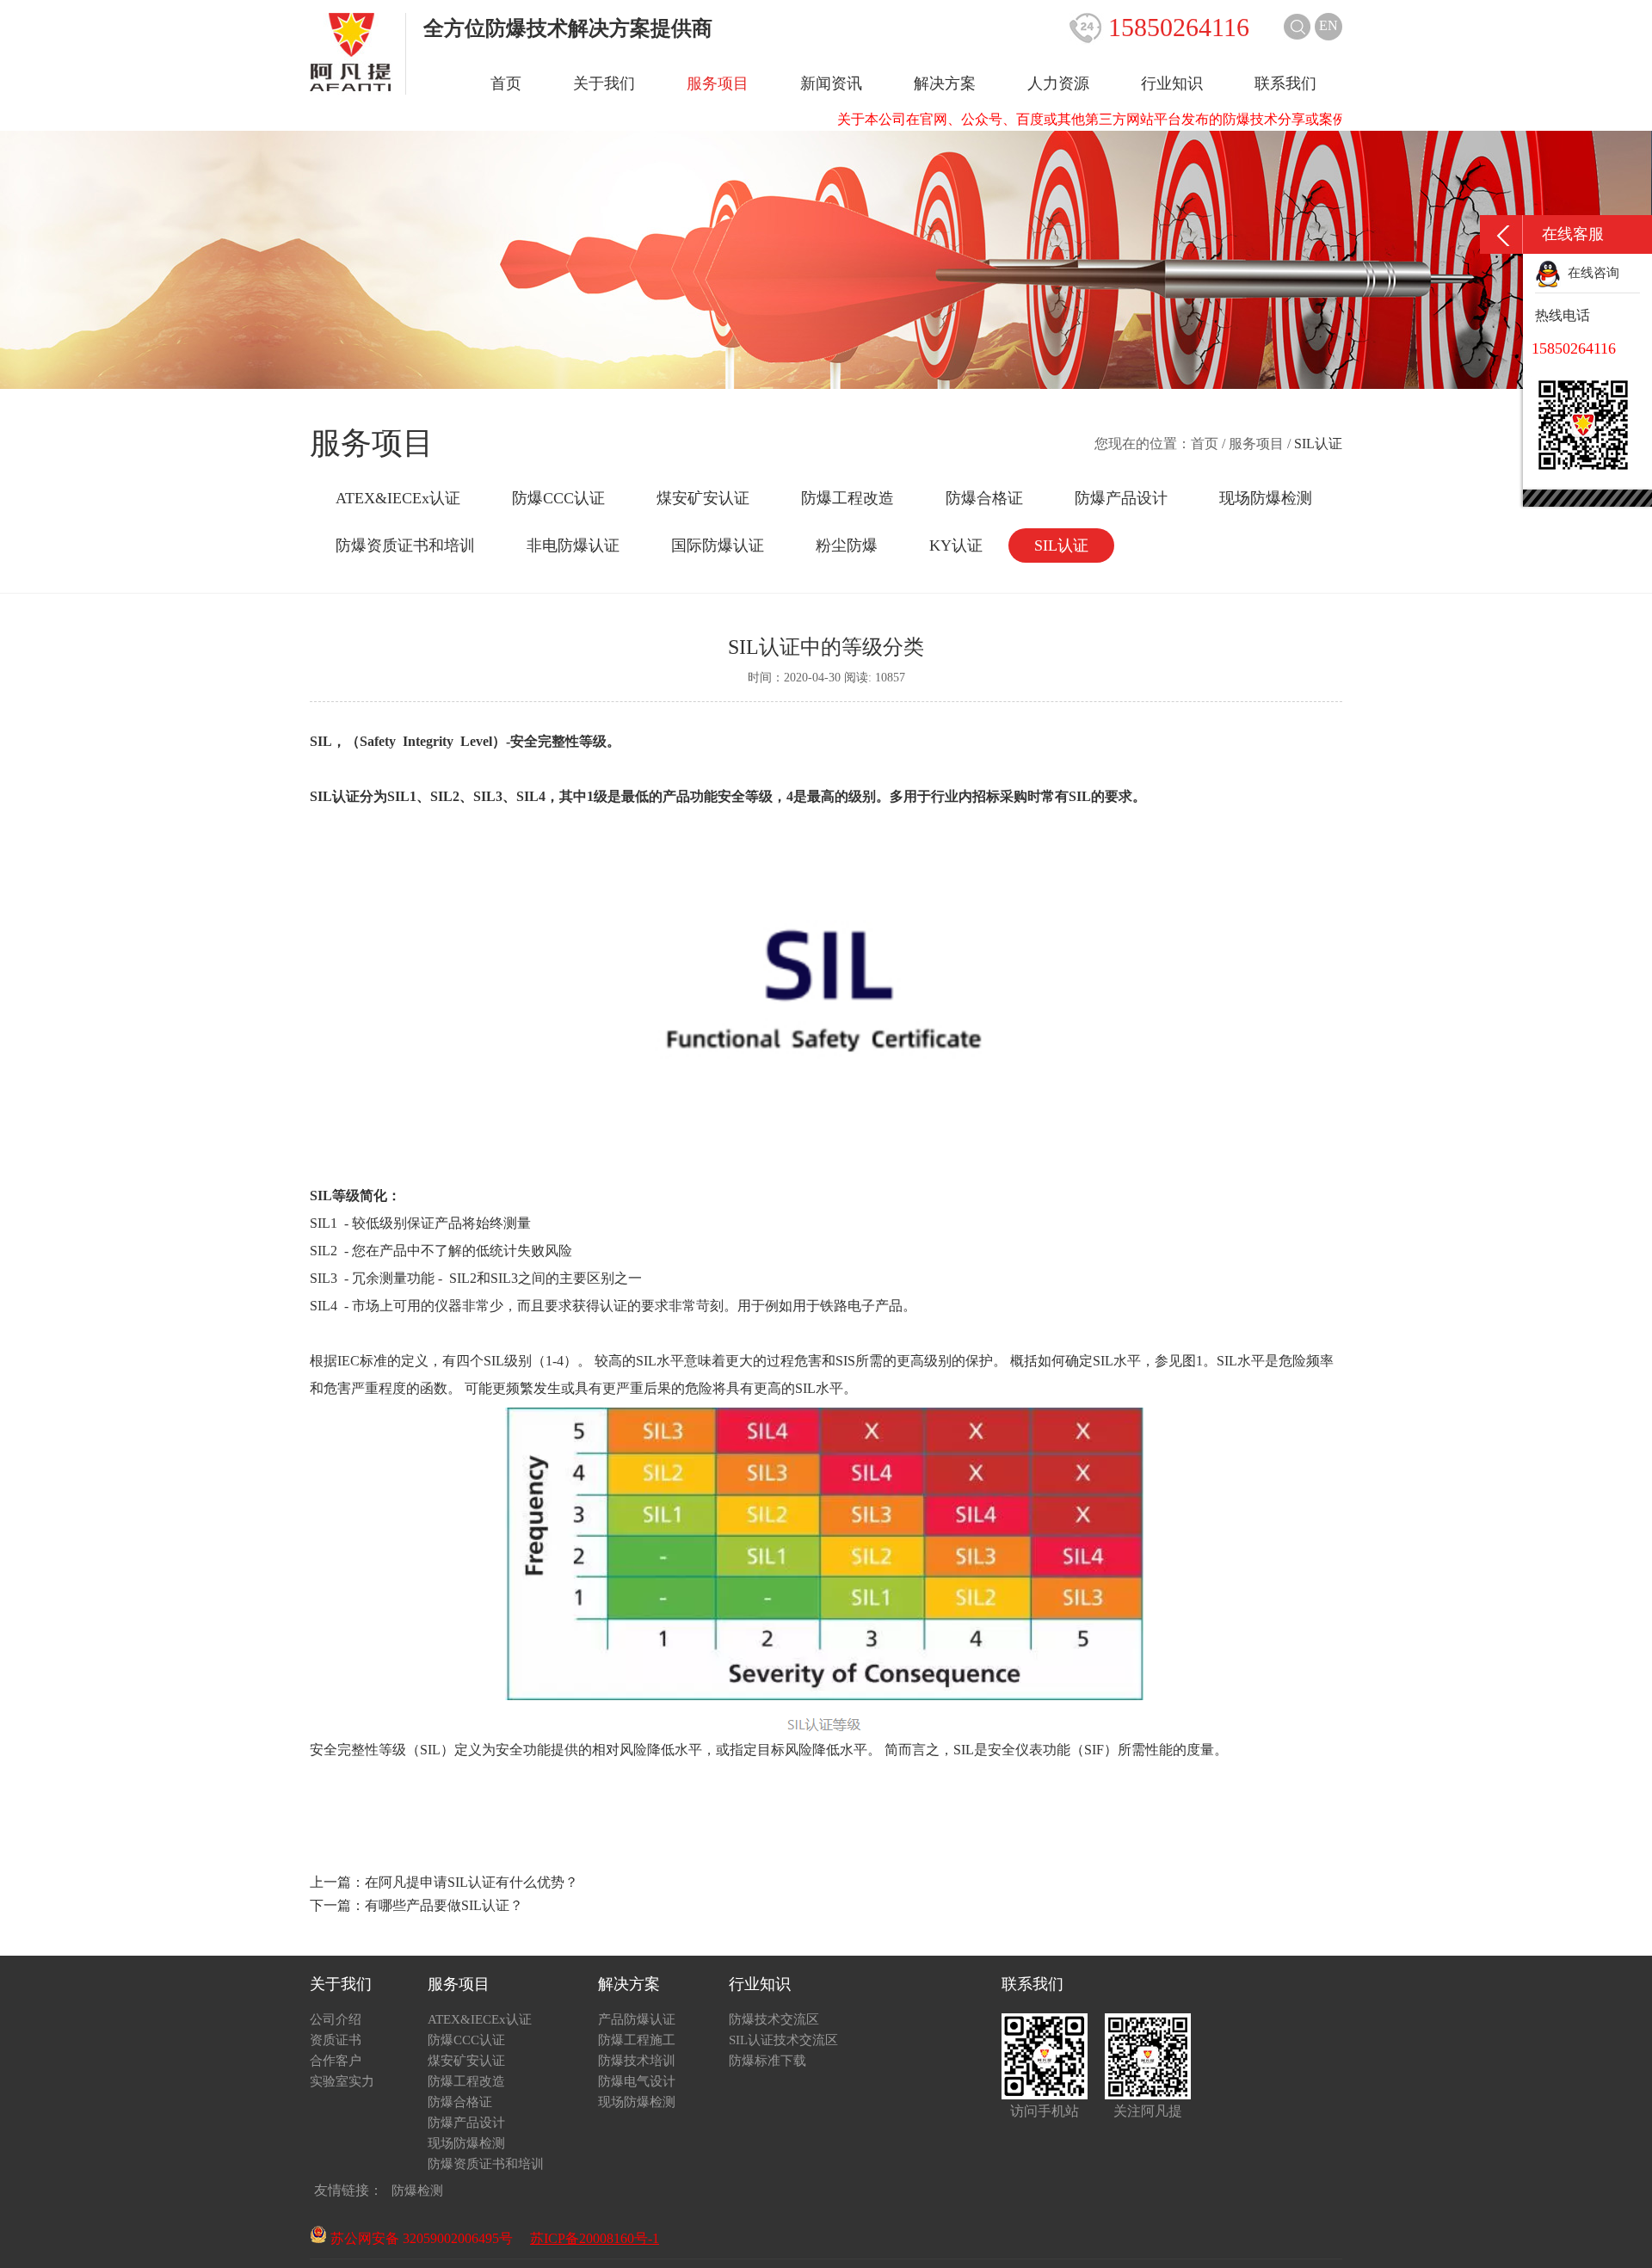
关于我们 (604, 83)
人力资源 (1058, 83)
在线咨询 (1590, 273)
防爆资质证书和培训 (405, 545)
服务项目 (718, 83)
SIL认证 (1061, 545)
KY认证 (956, 545)
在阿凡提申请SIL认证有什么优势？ (472, 1882)
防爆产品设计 (1121, 498)
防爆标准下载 (767, 2061)
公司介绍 (336, 2019)
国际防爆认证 (718, 545)
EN (1328, 25)
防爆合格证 (984, 498)
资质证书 (336, 2040)
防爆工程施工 (637, 2040)
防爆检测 (417, 2191)
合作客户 (336, 2061)
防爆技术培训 (637, 2061)
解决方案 (945, 83)
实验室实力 (342, 2081)
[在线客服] (1501, 234)
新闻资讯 (831, 83)
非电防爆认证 (573, 545)
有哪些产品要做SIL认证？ (444, 1905)
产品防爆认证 (637, 2019)
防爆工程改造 (848, 498)
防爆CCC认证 (558, 498)
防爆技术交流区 (774, 2019)
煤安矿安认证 (703, 498)
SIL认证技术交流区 (783, 2040)
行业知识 (1172, 83)
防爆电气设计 (637, 2081)
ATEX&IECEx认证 (398, 498)
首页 (506, 83)
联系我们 (1285, 83)
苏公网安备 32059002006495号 (420, 2238)
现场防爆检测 (1266, 498)
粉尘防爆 (847, 545)
